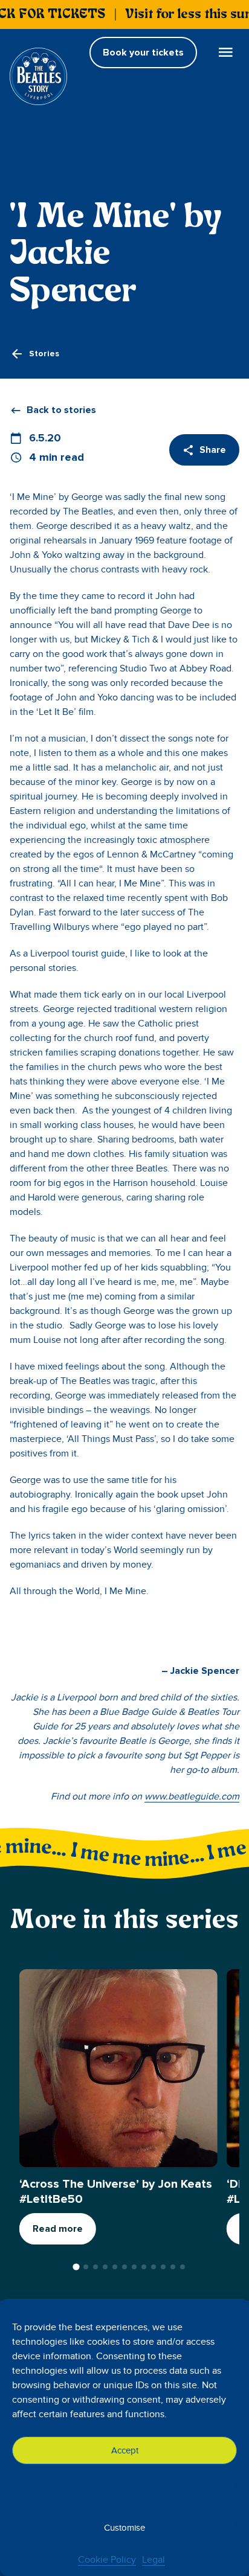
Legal (154, 2560)
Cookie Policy (107, 2560)
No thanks (125, 2489)
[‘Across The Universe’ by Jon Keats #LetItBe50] (118, 2068)
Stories (44, 354)
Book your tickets (143, 53)
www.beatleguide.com (192, 1796)
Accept (125, 2450)
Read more (58, 2229)
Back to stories (61, 410)
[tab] (76, 2267)
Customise (124, 2528)
